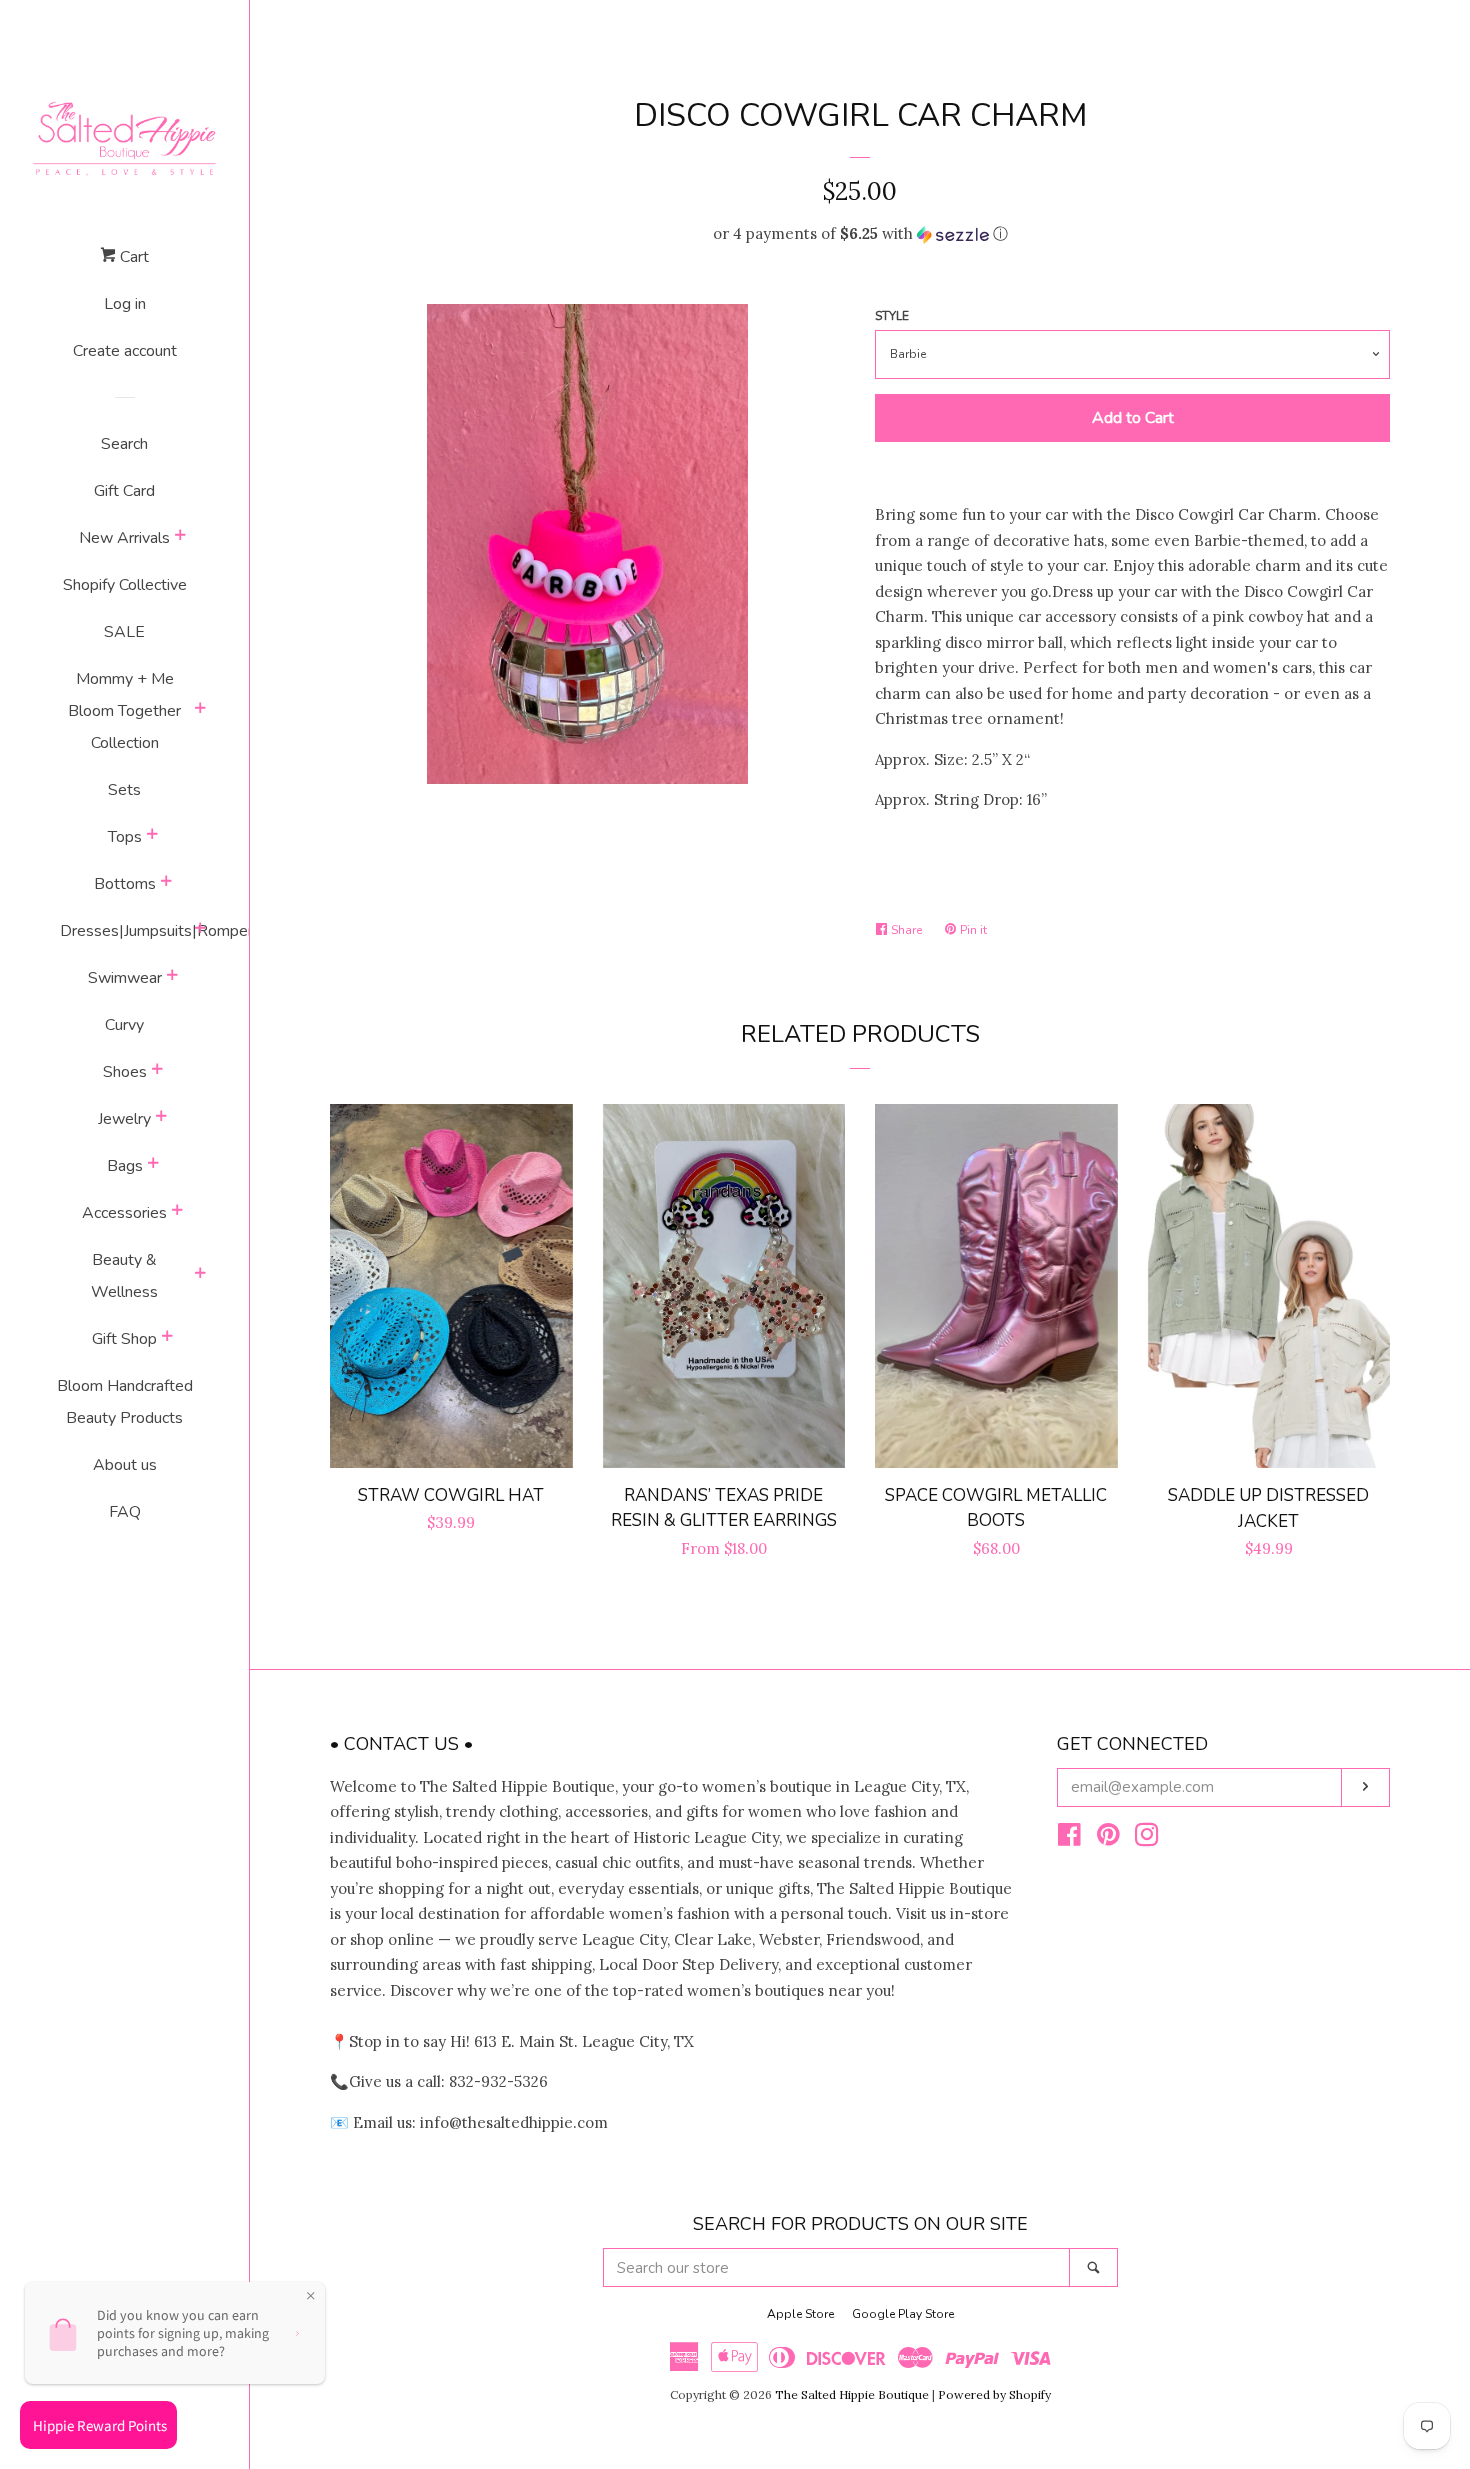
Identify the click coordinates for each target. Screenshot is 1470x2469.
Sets (124, 790)
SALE (124, 632)
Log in (125, 304)
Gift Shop (124, 1339)
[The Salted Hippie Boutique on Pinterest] (1108, 1838)
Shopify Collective (125, 585)
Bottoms (125, 884)
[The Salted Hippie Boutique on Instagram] (1147, 1838)
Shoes (125, 1072)
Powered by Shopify (994, 2394)
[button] (860, 234)
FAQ (125, 1512)
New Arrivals (124, 538)
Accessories (124, 1213)
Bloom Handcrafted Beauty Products (125, 1402)
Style (892, 316)
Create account (125, 351)
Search (124, 444)
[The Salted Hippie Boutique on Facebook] (1069, 1838)
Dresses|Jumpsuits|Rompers (125, 931)
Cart (132, 257)
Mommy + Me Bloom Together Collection (124, 711)
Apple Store (800, 2314)
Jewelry (124, 1119)
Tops (125, 837)
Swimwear (125, 978)
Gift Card (124, 491)
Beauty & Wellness (124, 1276)
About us (125, 1465)
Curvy (124, 1025)
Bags (125, 1166)
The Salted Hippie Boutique (852, 2394)
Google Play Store (903, 2314)
